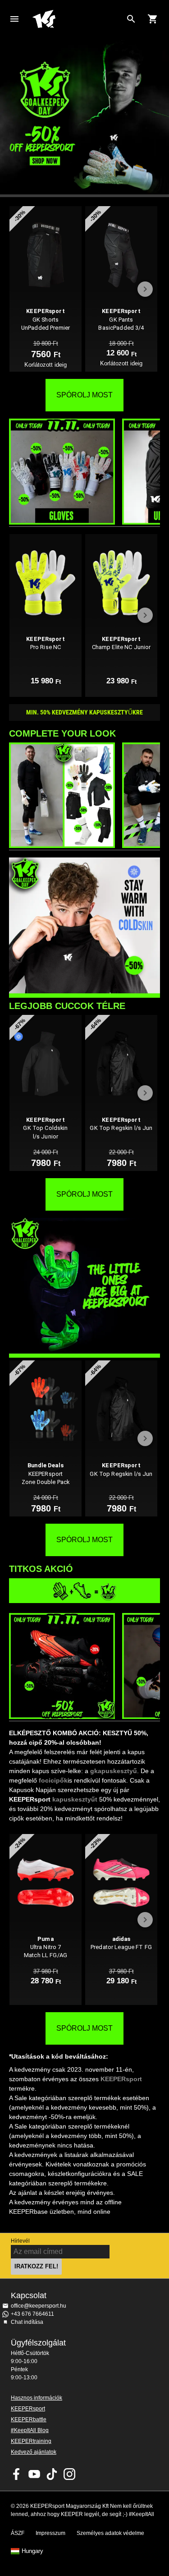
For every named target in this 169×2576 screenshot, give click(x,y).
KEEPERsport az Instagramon (69, 2474)
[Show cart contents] (153, 19)
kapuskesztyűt (75, 1799)
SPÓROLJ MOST (84, 395)
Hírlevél (20, 2241)
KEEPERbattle (29, 2419)
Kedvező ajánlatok (34, 2452)
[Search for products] (131, 19)
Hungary (32, 2551)
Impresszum (50, 2533)
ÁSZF (18, 2533)
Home (77, 19)
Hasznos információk (37, 2398)
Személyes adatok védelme (110, 2533)
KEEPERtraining (31, 2441)
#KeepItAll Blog (30, 2430)
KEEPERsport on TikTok (52, 2474)
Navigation (14, 19)
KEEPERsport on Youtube (34, 2474)
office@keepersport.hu (39, 2306)
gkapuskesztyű (114, 1771)
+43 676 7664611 (32, 2314)
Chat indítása (27, 2322)
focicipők (53, 1780)
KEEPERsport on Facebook (17, 2474)
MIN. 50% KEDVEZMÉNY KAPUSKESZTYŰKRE (84, 712)
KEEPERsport (121, 2079)
